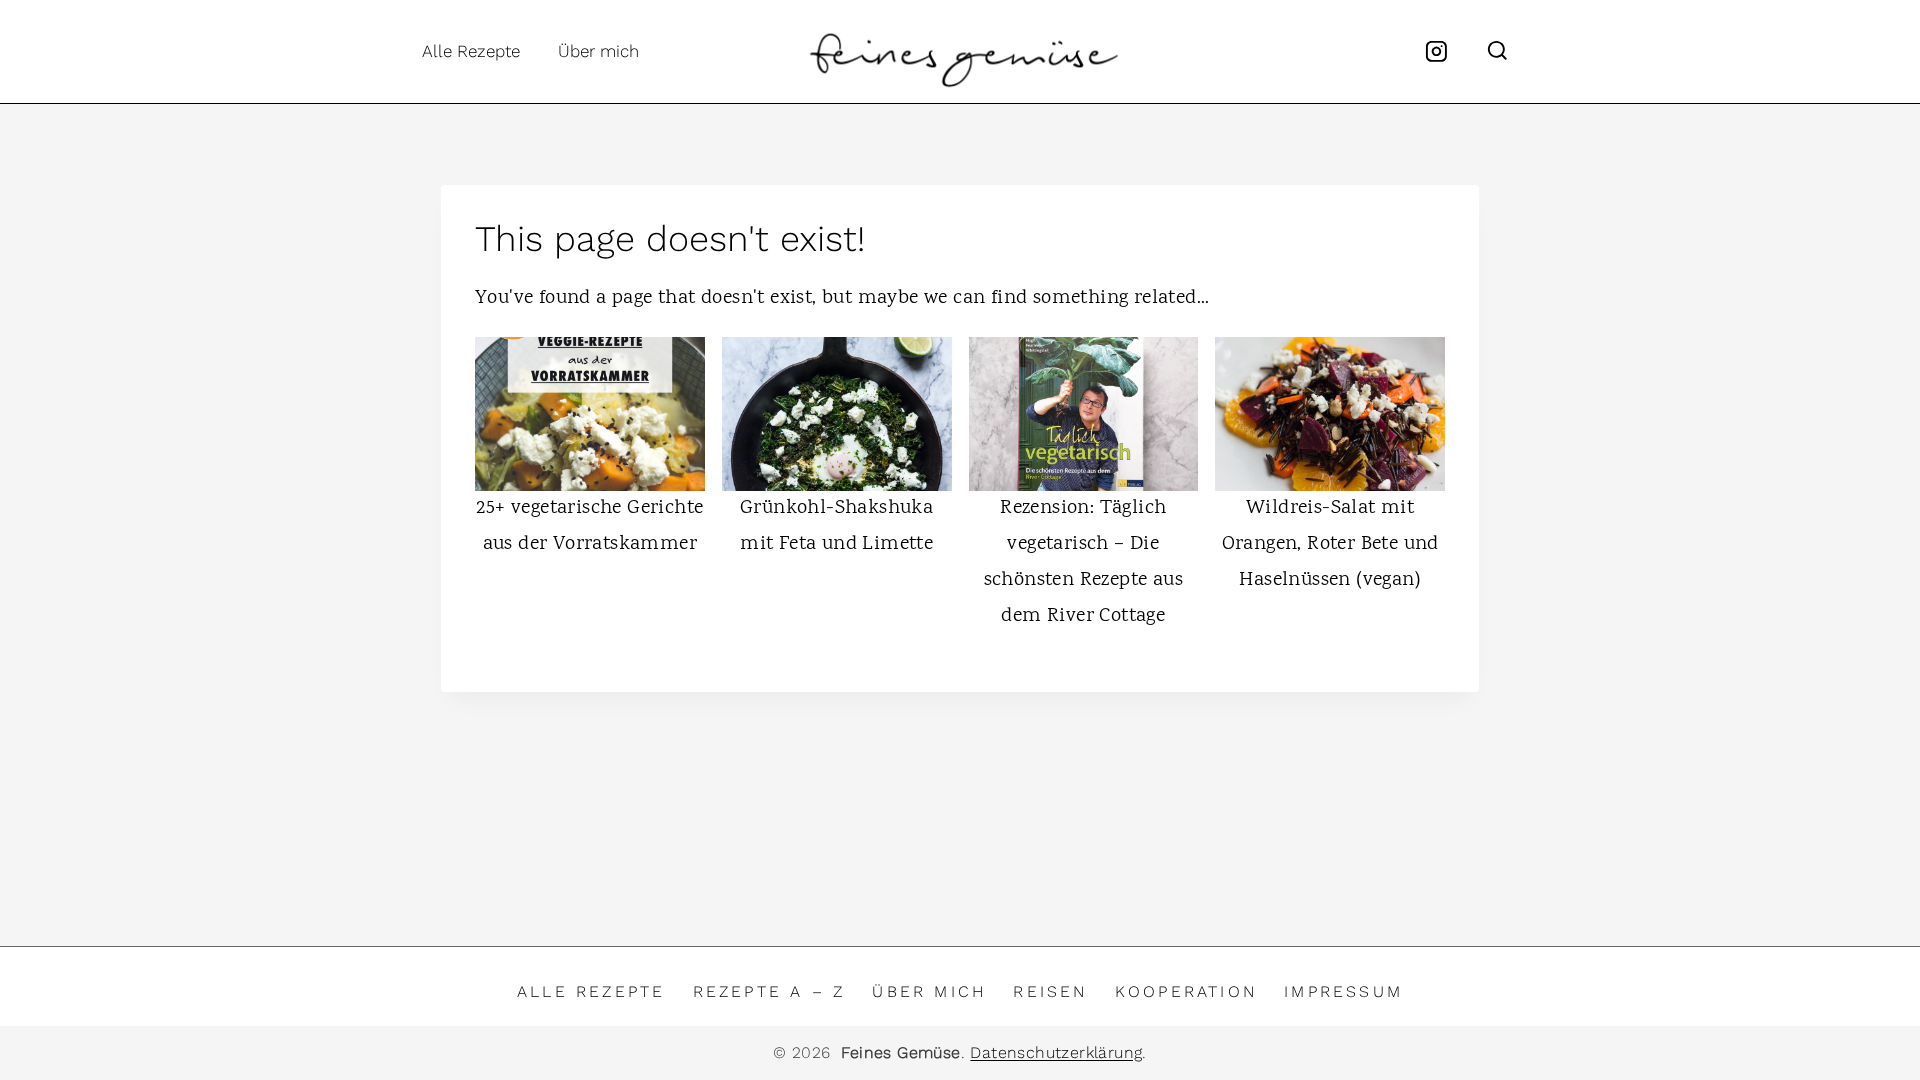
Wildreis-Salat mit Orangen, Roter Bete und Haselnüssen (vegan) (1330, 544)
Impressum (1343, 991)
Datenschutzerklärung (1056, 1052)
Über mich (598, 51)
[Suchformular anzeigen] (1497, 51)
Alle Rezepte (471, 51)
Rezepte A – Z (769, 991)
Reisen (1050, 991)
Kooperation (1186, 991)
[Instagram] (1437, 52)
